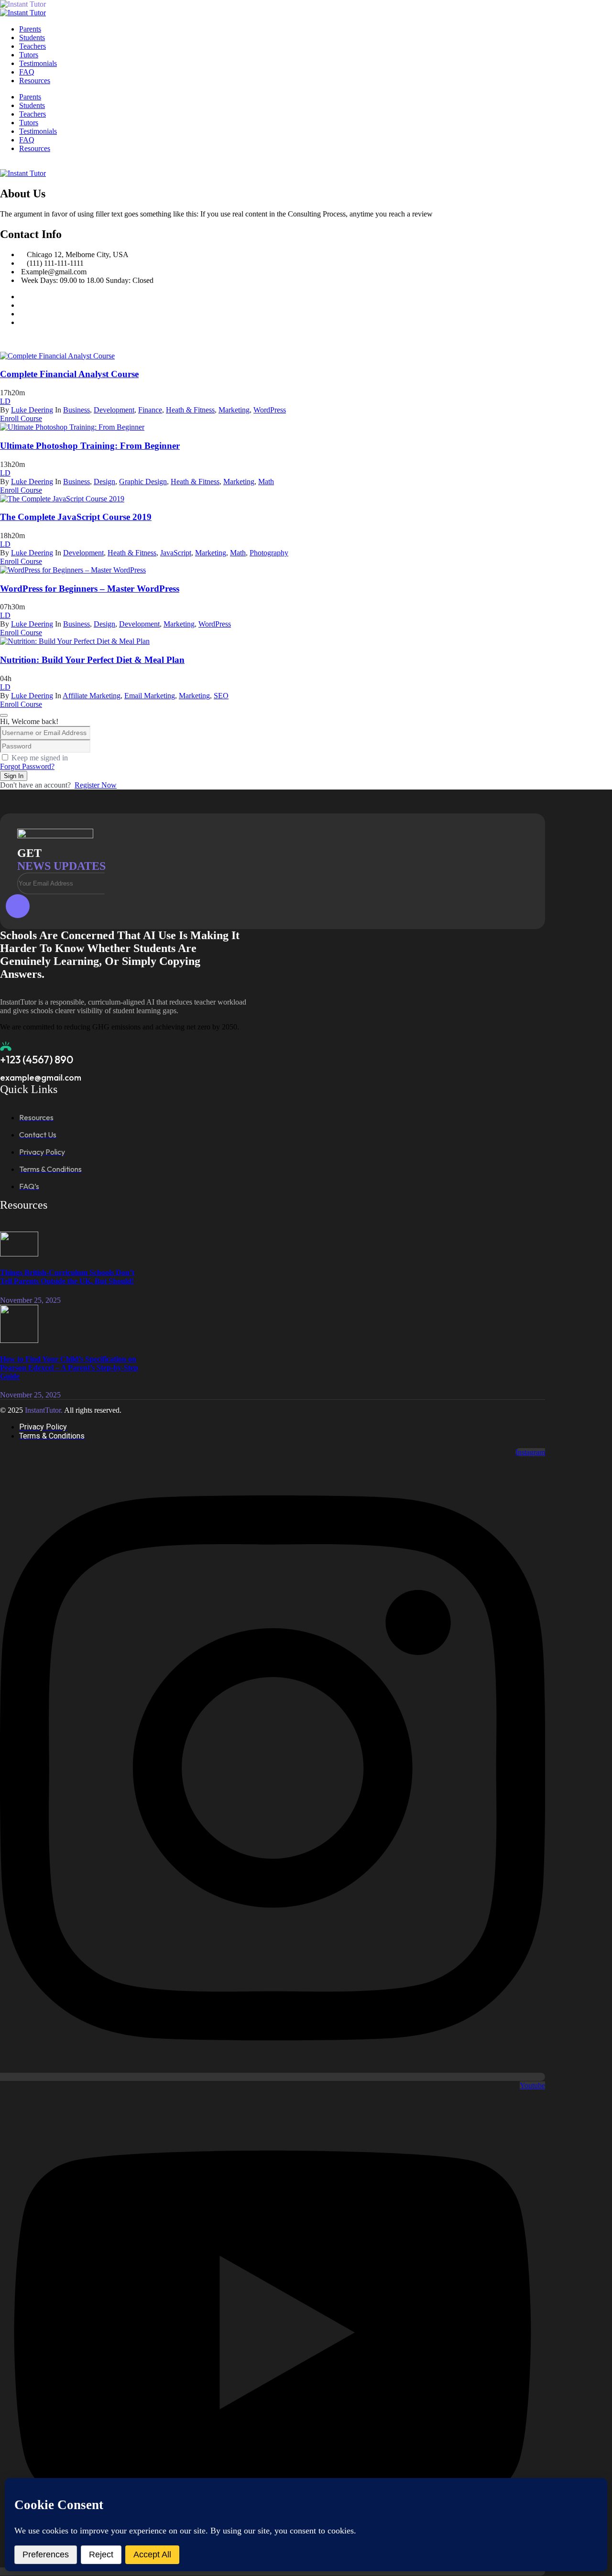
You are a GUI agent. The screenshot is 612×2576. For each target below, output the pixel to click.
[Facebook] (22, 297)
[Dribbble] (22, 322)
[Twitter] (22, 305)
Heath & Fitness (190, 410)
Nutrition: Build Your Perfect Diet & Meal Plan (92, 660)
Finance (150, 410)
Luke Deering (32, 410)
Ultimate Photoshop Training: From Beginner (90, 446)
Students (32, 38)
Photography (269, 553)
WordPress (270, 410)
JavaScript (176, 553)
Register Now (96, 785)
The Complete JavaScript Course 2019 (76, 517)
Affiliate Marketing (92, 696)
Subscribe (18, 906)
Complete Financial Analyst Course (69, 374)
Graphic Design (143, 482)
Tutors (29, 55)
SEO (221, 696)
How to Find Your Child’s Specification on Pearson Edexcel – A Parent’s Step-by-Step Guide (69, 1368)
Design (104, 482)
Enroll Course (21, 418)
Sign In (14, 776)
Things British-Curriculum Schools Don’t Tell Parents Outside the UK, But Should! (67, 1277)
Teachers (33, 46)
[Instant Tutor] (48, 4)
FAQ (27, 72)
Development (114, 410)
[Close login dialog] (4, 715)
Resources (35, 81)
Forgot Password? (27, 766)
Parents (30, 29)
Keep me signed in (40, 758)
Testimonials (38, 63)
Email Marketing (150, 696)
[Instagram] (22, 314)
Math (266, 482)
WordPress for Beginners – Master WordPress (90, 589)
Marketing (234, 410)
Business (76, 410)
